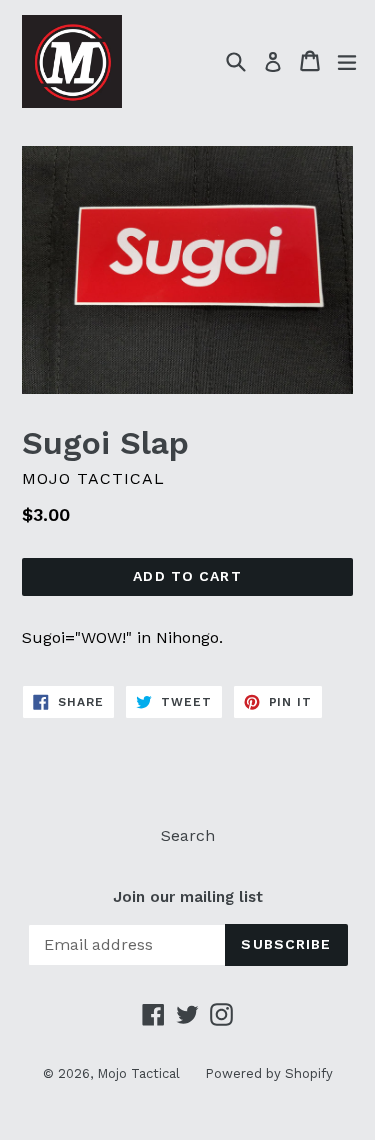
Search (188, 835)
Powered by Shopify (269, 1073)
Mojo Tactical (138, 1073)
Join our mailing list (188, 897)
